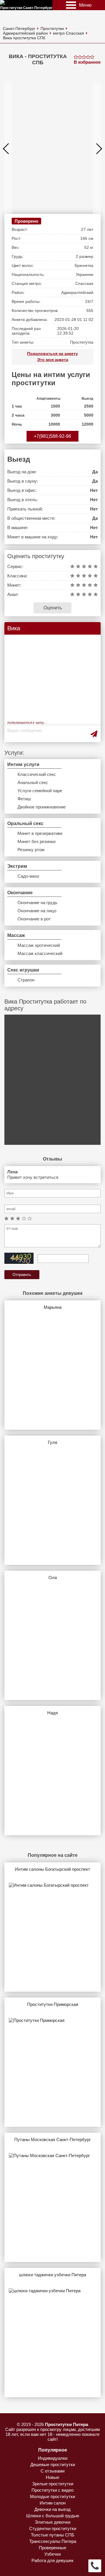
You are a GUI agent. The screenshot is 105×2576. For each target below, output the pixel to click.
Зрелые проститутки (53, 2484)
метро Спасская (69, 33)
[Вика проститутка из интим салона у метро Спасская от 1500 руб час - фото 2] (49, 149)
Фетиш (24, 799)
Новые (52, 2477)
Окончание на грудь (37, 903)
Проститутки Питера (66, 2424)
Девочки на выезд (52, 2509)
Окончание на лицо (37, 911)
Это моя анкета (53, 360)
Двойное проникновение (42, 807)
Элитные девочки (52, 2522)
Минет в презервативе (40, 833)
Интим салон (53, 2503)
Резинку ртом (31, 850)
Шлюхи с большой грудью (53, 2516)
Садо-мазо (28, 876)
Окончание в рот (34, 919)
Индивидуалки (53, 2458)
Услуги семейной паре (40, 791)
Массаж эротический (39, 945)
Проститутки (52, 28)
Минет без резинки (36, 841)
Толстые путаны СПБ (53, 2535)
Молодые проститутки (52, 2496)
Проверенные (52, 2548)
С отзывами (52, 2471)
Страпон (26, 980)
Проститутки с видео (52, 2490)
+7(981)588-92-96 (52, 436)
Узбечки (52, 2554)
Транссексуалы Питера (53, 2541)
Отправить (22, 1275)
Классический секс (37, 774)
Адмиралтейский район (25, 33)
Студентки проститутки (53, 2528)
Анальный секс (33, 782)
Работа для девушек (52, 2560)
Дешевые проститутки (53, 2465)
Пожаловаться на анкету (52, 354)
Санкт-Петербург (19, 28)
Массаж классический (40, 953)
